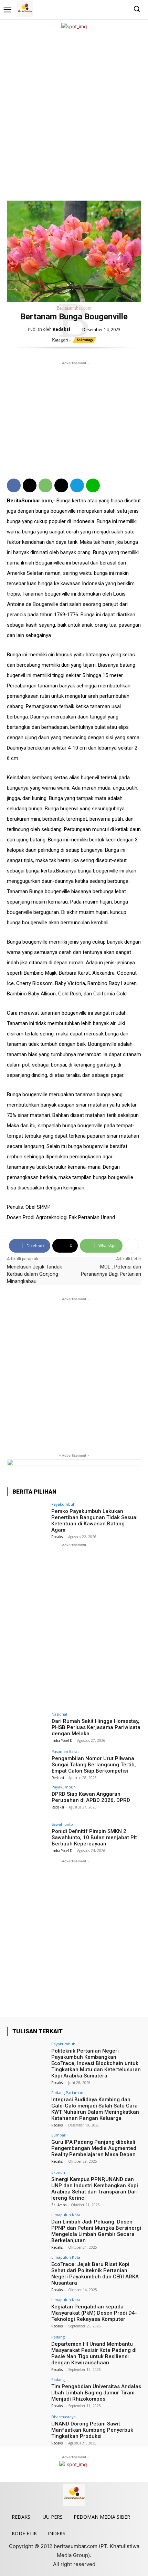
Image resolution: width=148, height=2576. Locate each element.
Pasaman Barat (65, 1751)
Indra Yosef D (62, 1740)
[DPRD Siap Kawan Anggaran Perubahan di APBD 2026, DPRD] (27, 1800)
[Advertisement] (74, 115)
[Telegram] (77, 485)
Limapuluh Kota (66, 2215)
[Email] (61, 485)
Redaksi (61, 329)
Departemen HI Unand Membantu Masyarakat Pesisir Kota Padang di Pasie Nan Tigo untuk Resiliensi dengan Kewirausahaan (94, 2353)
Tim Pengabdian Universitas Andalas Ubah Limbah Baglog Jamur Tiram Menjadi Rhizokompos (96, 2393)
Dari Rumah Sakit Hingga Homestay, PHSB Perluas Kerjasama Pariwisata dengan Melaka (96, 1727)
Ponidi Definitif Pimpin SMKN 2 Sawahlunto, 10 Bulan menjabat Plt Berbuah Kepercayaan (94, 1837)
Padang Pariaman (67, 2092)
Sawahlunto (62, 1824)
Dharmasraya (64, 2417)
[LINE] (93, 485)
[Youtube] (122, 9)
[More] (132, 1246)
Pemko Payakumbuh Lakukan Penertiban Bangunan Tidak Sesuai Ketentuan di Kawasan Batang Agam (94, 1521)
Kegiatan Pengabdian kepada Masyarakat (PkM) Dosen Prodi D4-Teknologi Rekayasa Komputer (94, 2313)
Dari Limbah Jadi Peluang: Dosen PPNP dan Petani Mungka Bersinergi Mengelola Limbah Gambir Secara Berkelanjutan (96, 2231)
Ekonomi (59, 2172)
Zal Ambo (59, 2205)
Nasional (59, 1714)
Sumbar (59, 2135)
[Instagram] (101, 9)
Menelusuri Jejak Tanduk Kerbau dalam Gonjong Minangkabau (34, 1274)
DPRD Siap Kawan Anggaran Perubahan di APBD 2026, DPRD (91, 1797)
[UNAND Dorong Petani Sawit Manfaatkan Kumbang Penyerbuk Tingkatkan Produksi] (27, 2430)
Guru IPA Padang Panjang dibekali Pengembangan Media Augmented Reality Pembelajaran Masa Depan (94, 2148)
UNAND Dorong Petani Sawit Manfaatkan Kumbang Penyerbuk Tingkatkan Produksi (92, 2430)
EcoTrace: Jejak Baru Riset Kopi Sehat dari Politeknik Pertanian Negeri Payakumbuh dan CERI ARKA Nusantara (95, 2274)
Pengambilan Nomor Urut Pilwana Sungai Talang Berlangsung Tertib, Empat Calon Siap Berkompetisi (94, 1765)
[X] (111, 9)
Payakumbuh (63, 1504)
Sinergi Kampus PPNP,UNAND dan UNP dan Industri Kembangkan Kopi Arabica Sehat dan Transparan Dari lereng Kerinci (95, 2189)
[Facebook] (90, 9)
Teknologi (84, 340)
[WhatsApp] (45, 485)
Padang (58, 2337)
